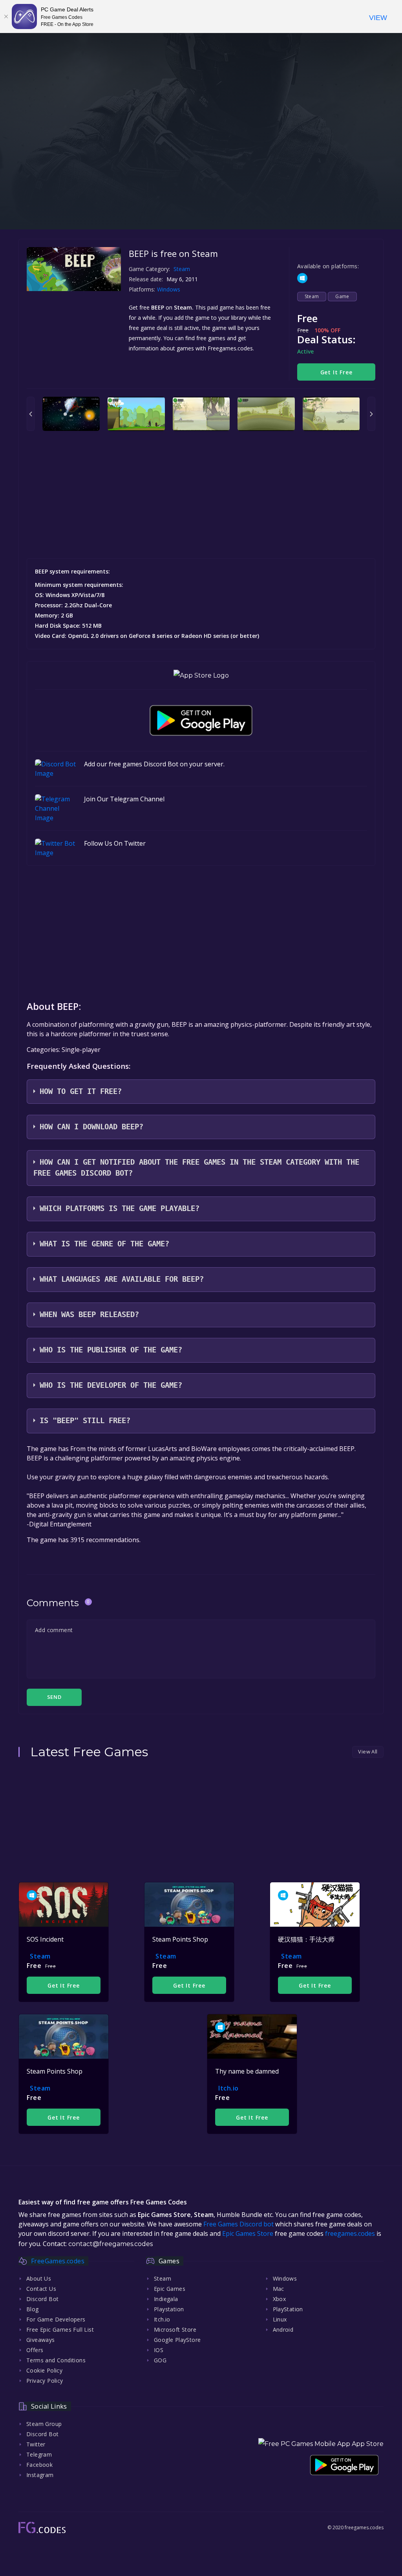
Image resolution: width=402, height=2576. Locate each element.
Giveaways (41, 2340)
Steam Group (44, 2424)
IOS (159, 2350)
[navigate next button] (371, 414)
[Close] (6, 16)
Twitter (36, 2444)
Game (342, 296)
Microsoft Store (175, 2330)
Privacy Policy (45, 2381)
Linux (280, 2319)
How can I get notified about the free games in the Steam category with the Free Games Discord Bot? (196, 1168)
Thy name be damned (247, 2071)
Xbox (280, 2299)
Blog (33, 2309)
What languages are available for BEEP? (122, 1279)
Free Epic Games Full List (60, 2330)
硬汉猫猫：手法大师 (306, 1939)
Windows (169, 289)
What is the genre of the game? (104, 1244)
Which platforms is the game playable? (120, 1208)
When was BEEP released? (89, 1315)
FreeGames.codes (58, 2261)
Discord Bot (42, 2299)
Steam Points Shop (180, 1939)
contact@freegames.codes (111, 2244)
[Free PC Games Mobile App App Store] (321, 2444)
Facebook (39, 2465)
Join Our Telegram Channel (124, 799)
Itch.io (228, 2088)
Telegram (39, 2454)
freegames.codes (350, 2233)
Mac (279, 2289)
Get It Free (336, 372)
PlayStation (288, 2309)
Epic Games (170, 2289)
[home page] (42, 2527)
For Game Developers (56, 2319)
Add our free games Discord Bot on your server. (154, 764)
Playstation (169, 2309)
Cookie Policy (44, 2370)
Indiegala (166, 2299)
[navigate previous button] (31, 414)
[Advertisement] (201, 174)
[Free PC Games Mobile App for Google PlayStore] (201, 720)
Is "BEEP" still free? (85, 1421)
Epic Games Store (248, 2233)
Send (54, 1697)
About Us (39, 2278)
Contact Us (41, 2289)
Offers (35, 2350)
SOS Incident (45, 1939)
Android (283, 2330)
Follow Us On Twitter (115, 843)
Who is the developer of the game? (111, 1385)
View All (368, 1752)
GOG (160, 2360)
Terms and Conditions (56, 2360)
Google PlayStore (177, 2340)
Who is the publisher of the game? (111, 1350)
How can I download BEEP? (91, 1127)
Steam (182, 269)
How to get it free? (81, 1091)
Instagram (40, 2475)
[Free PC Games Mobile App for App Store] (201, 675)
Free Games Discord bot (238, 2224)
